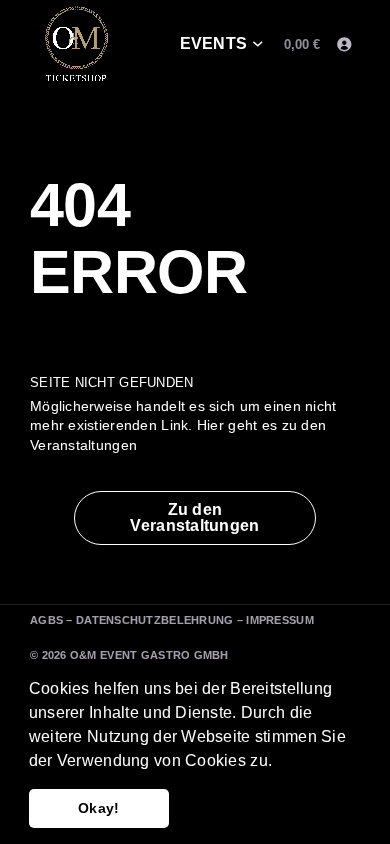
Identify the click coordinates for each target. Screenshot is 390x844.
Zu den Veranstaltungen (194, 517)
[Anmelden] (343, 44)
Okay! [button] (98, 808)
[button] (279, 762)
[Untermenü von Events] (258, 45)
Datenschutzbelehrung (155, 620)
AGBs (46, 620)
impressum (280, 620)
